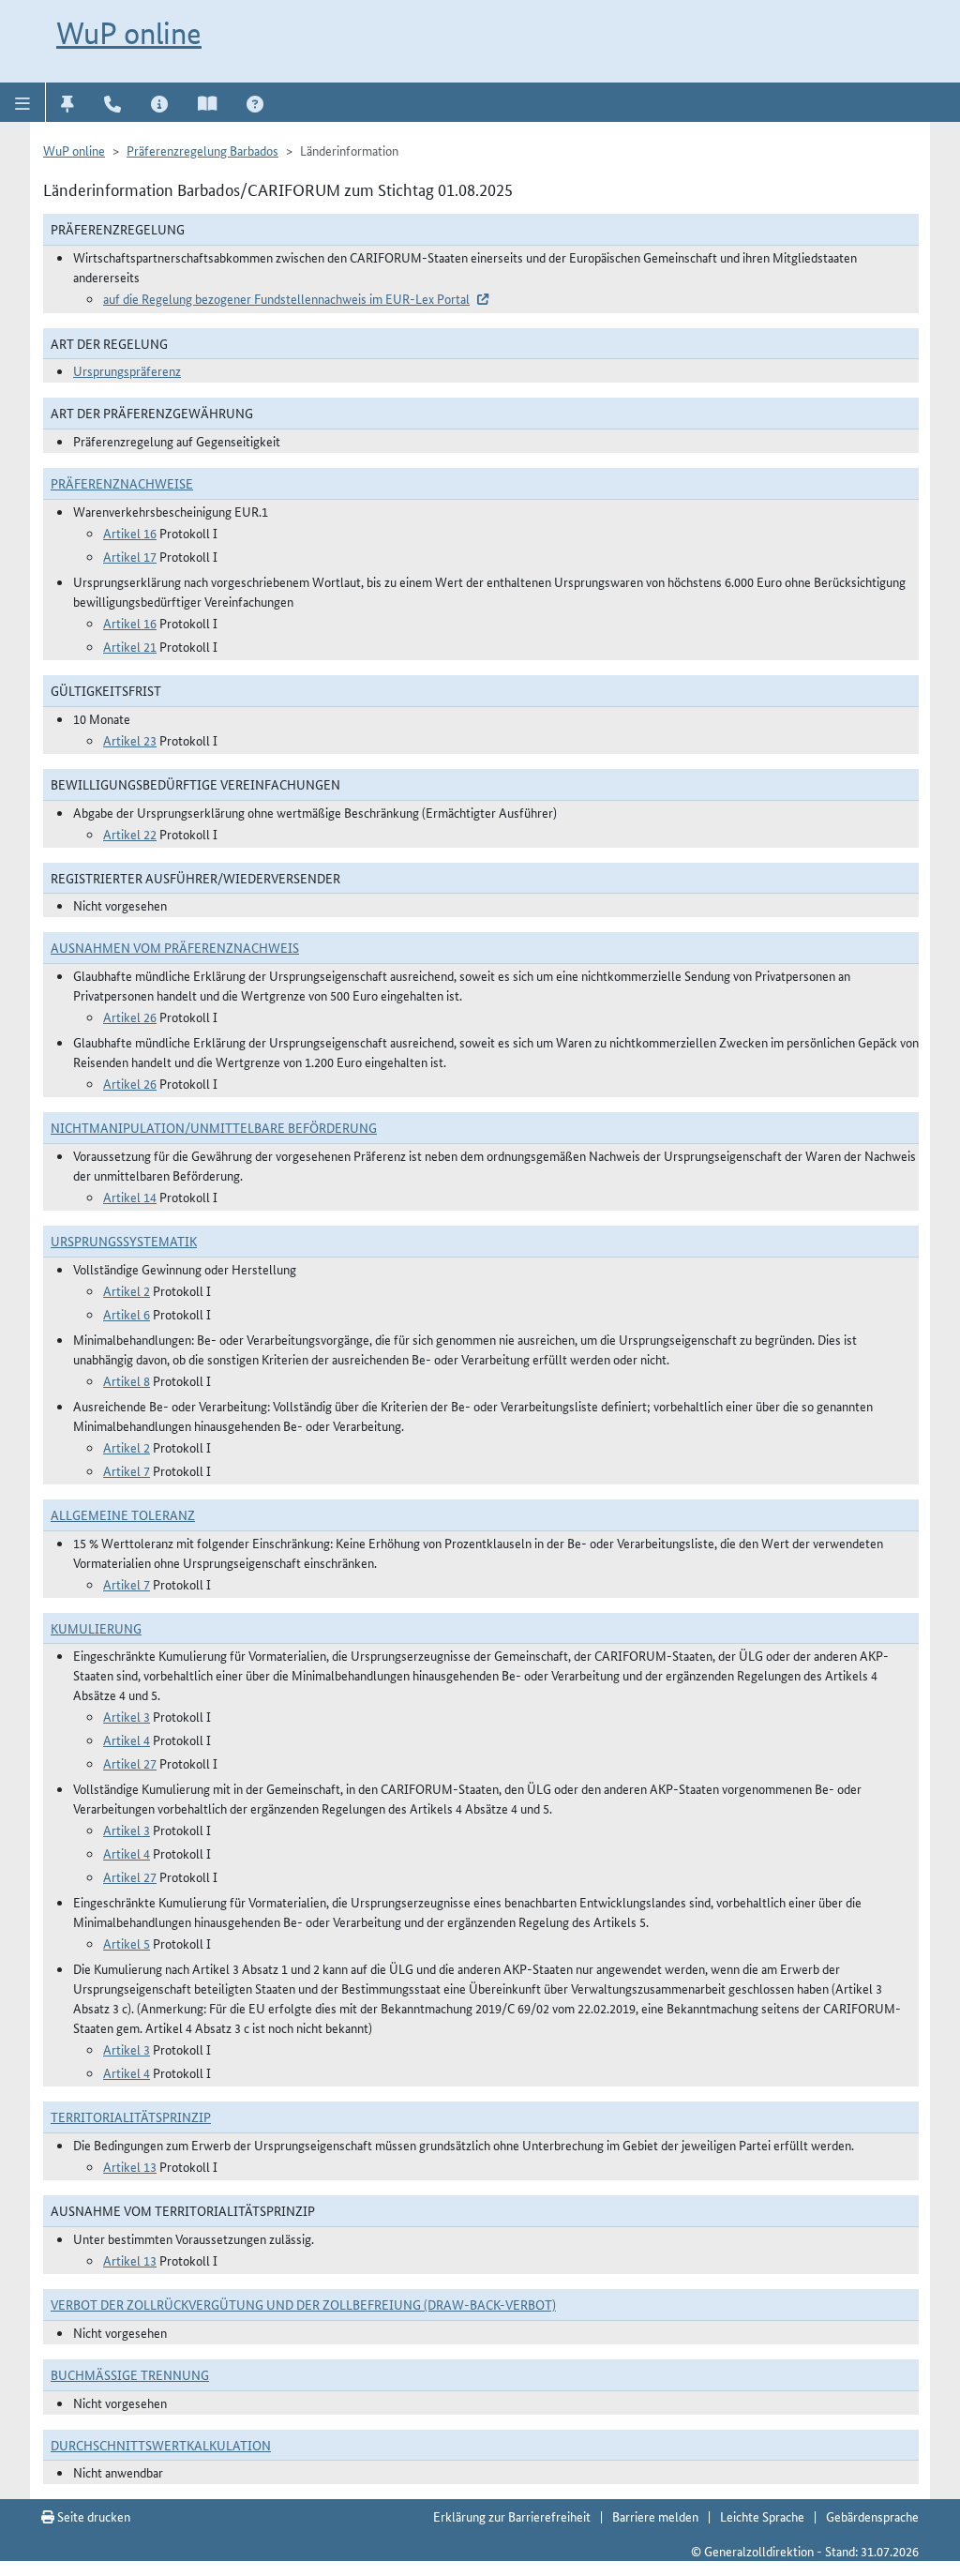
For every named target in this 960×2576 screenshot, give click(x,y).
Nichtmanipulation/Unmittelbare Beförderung (214, 1127)
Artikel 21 (130, 646)
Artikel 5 (127, 1943)
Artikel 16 (130, 533)
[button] (23, 102)
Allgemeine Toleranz (123, 1514)
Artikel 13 (130, 2166)
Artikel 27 (130, 1763)
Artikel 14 (130, 1197)
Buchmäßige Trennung (130, 2374)
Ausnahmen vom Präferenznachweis (175, 947)
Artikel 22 (130, 834)
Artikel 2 (127, 1290)
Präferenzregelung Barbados (202, 150)
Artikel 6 (127, 1314)
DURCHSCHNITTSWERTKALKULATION (161, 2445)
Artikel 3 (127, 1716)
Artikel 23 (130, 740)
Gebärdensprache (872, 2516)
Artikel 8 (127, 1380)
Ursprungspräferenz (127, 370)
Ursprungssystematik (124, 1241)
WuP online (129, 33)
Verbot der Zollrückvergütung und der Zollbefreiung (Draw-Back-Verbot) (303, 2304)
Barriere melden (655, 2516)
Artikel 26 (130, 1017)
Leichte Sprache (762, 2516)
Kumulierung (96, 1628)
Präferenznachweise (122, 483)
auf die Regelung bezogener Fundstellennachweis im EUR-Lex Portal (286, 298)
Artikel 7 (127, 1470)
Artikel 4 (127, 1740)
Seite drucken (92, 2516)
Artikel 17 (130, 556)
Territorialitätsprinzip (131, 2117)
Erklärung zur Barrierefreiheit (512, 2516)
